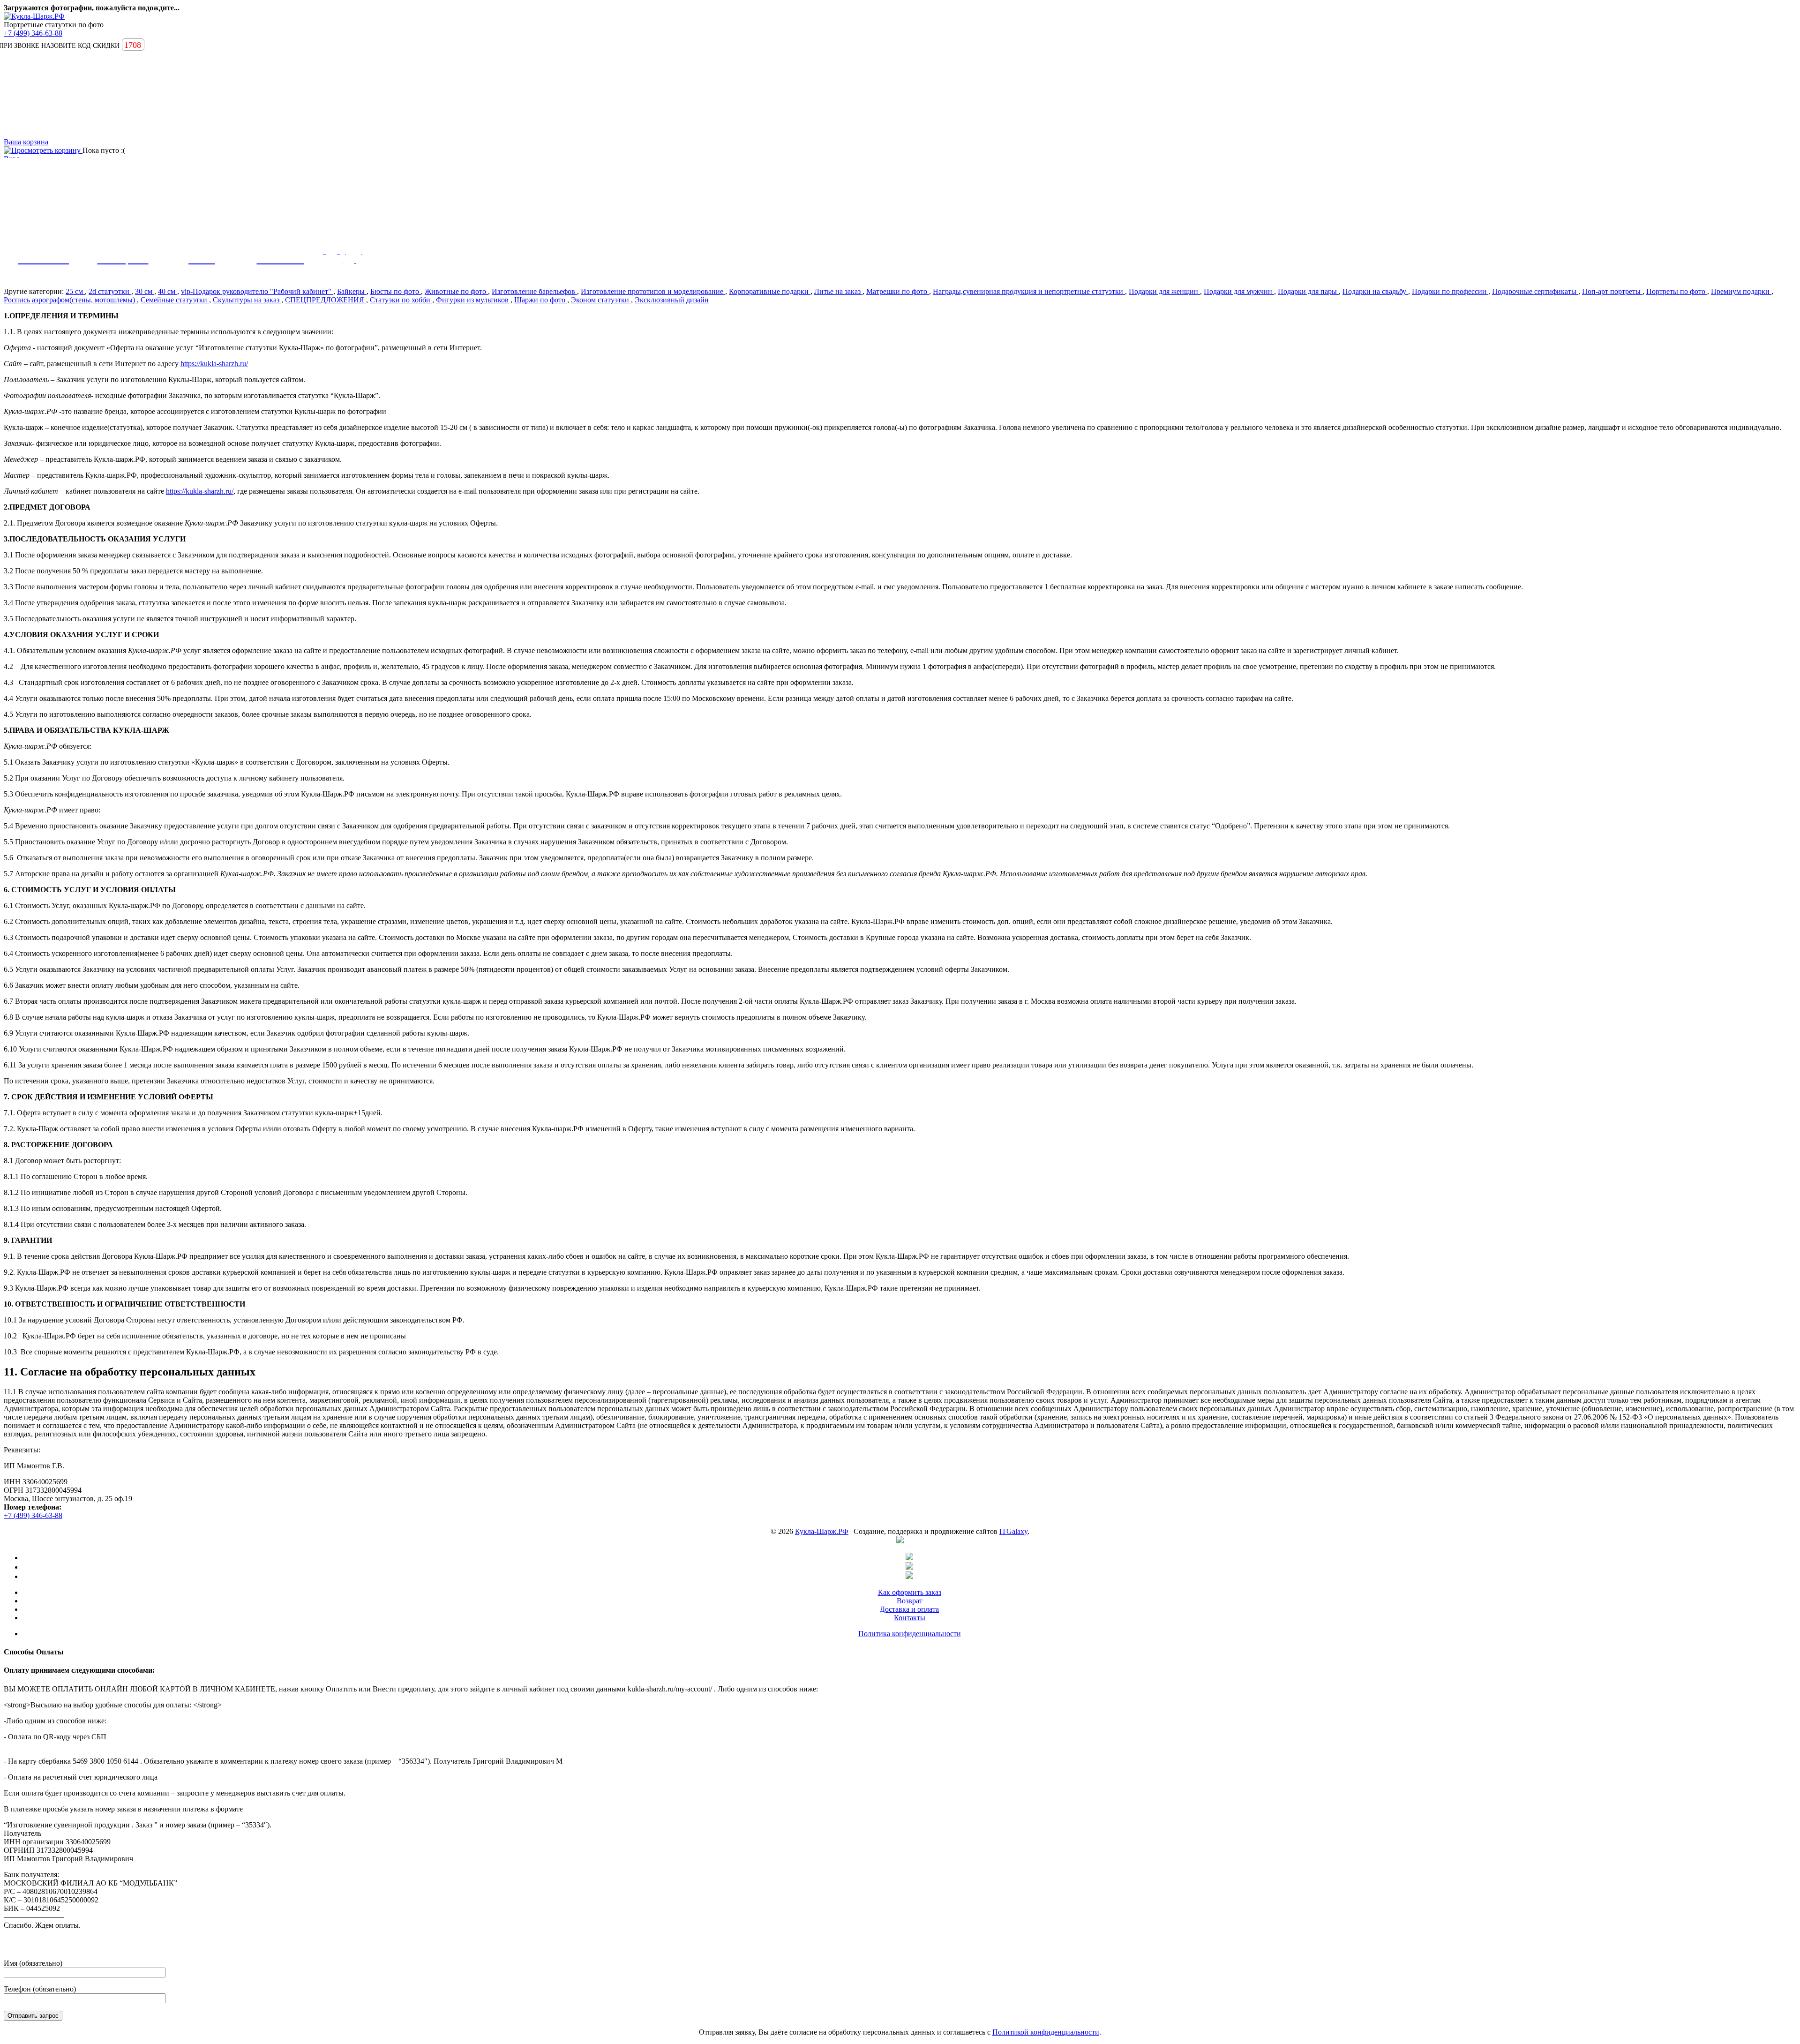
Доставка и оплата (909, 1609)
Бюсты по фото (396, 291)
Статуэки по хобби (401, 300)
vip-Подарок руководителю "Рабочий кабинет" (257, 291)
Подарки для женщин (1164, 291)
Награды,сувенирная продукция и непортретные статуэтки (1029, 291)
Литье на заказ (838, 291)
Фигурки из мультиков (473, 300)
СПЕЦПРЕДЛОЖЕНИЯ (326, 300)
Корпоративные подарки (770, 291)
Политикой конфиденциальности (1046, 2032)
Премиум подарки (1741, 291)
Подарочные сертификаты (1535, 291)
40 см (168, 291)
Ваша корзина (26, 142)
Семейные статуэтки (175, 300)
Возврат (910, 1601)
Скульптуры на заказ (247, 300)
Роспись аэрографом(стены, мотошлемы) (70, 300)
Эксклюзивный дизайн (672, 300)
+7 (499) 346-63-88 (33, 33)
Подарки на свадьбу (1375, 291)
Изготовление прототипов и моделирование (653, 291)
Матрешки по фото (898, 291)
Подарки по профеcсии (1450, 291)
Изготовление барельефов (534, 291)
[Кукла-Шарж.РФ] (34, 16)
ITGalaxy (1013, 1531)
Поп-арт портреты (1612, 291)
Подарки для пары (1308, 291)
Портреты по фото (1677, 291)
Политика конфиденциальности (910, 1634)
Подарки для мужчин (1239, 291)
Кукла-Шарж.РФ (822, 1531)
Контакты (910, 1618)
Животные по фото (456, 291)
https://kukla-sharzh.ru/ (214, 364)
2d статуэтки (110, 291)
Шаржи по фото (541, 300)
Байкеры (352, 291)
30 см (145, 291)
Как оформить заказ (910, 1592)
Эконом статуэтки (601, 300)
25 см (75, 291)
